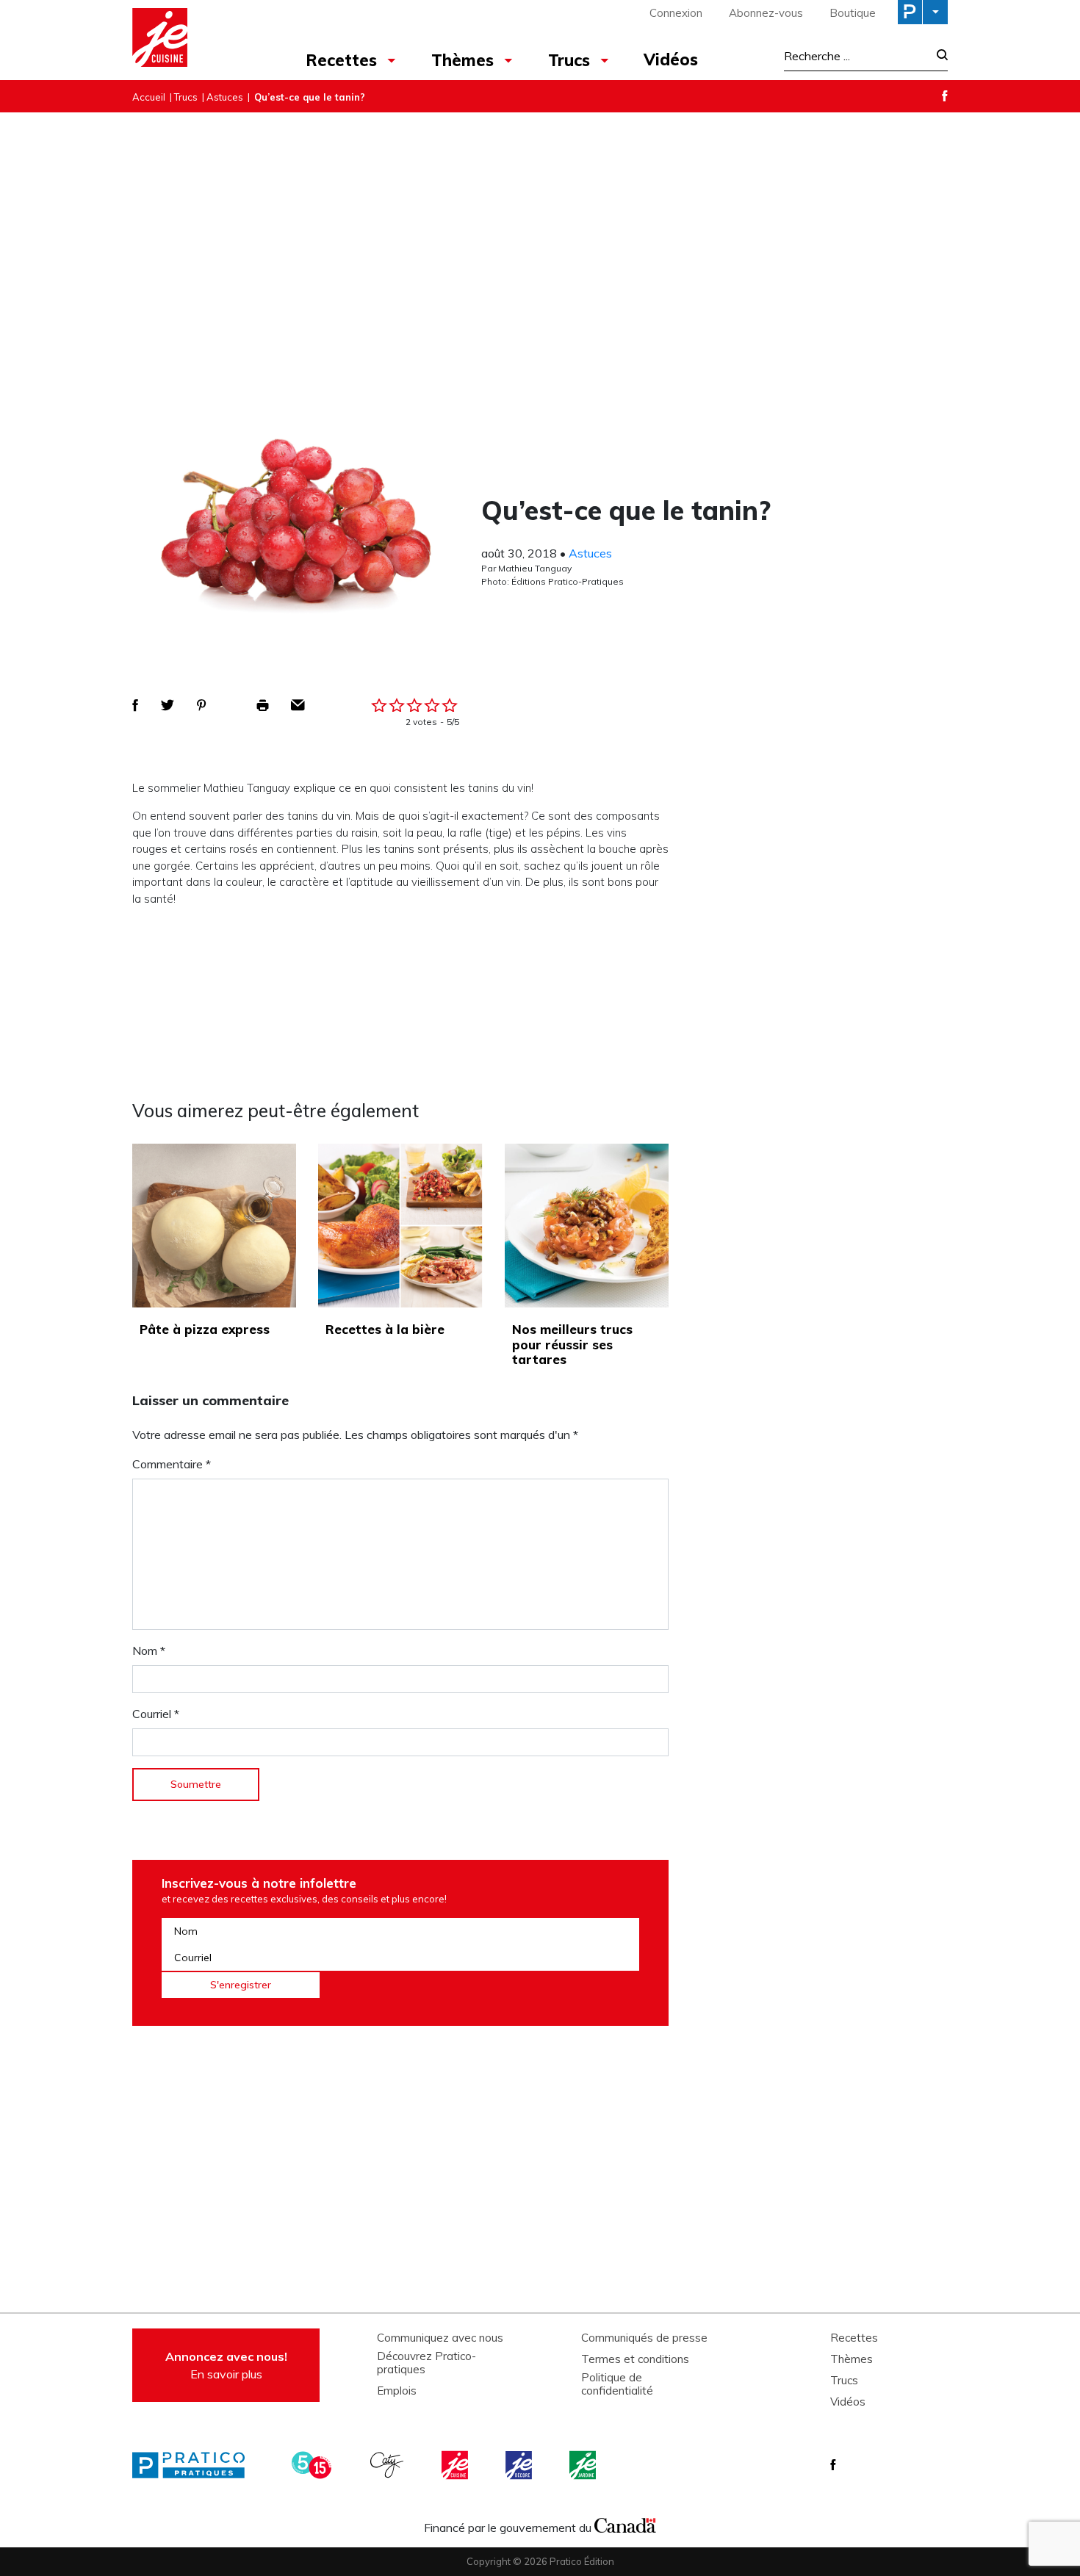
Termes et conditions (635, 2359)
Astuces (225, 97)
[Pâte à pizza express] (214, 1226)
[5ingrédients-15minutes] (314, 2465)
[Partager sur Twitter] (168, 705)
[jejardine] (584, 2465)
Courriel (156, 1714)
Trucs (569, 60)
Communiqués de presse (644, 2338)
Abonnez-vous (766, 13)
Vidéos (671, 59)
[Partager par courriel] (298, 705)
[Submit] (938, 56)
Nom (149, 1650)
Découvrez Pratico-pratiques (426, 2363)
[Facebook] (945, 96)
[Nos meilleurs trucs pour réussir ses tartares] (587, 1226)
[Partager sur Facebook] (135, 705)
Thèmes (462, 60)
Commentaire (172, 1464)
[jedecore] (520, 2465)
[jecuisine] (456, 2465)
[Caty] (389, 2465)
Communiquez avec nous (440, 2338)
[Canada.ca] (625, 2524)
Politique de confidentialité (617, 2384)
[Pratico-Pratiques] (195, 2465)
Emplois (397, 2391)
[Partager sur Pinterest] (201, 705)
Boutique (853, 13)
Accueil (149, 97)
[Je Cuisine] (197, 40)
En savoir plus (226, 2365)
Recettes (341, 60)
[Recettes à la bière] (400, 1226)
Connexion (676, 13)
